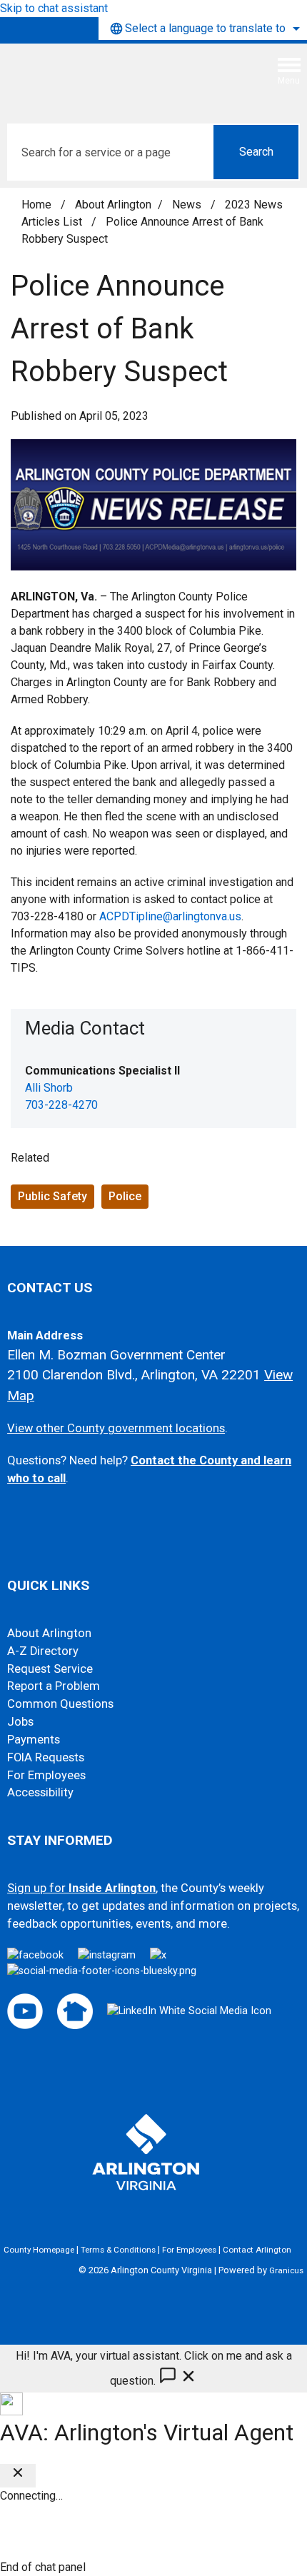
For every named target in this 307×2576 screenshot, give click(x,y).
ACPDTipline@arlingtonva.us (170, 916)
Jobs (20, 1722)
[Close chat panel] (18, 2476)
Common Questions (60, 1704)
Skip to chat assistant (54, 8)
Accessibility (40, 1792)
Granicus (286, 2270)
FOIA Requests (46, 1757)
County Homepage (39, 2250)
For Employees (46, 1775)
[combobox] (203, 29)
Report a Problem (54, 1686)
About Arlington (113, 205)
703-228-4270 (61, 1105)
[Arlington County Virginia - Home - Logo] (118, 76)
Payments (34, 1740)
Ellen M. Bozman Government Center (116, 1355)
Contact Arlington (257, 2250)
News (188, 205)
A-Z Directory (43, 1651)
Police (125, 1196)
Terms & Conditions (118, 2250)
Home (36, 205)
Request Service (50, 1669)
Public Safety (52, 1196)
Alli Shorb (49, 1088)
